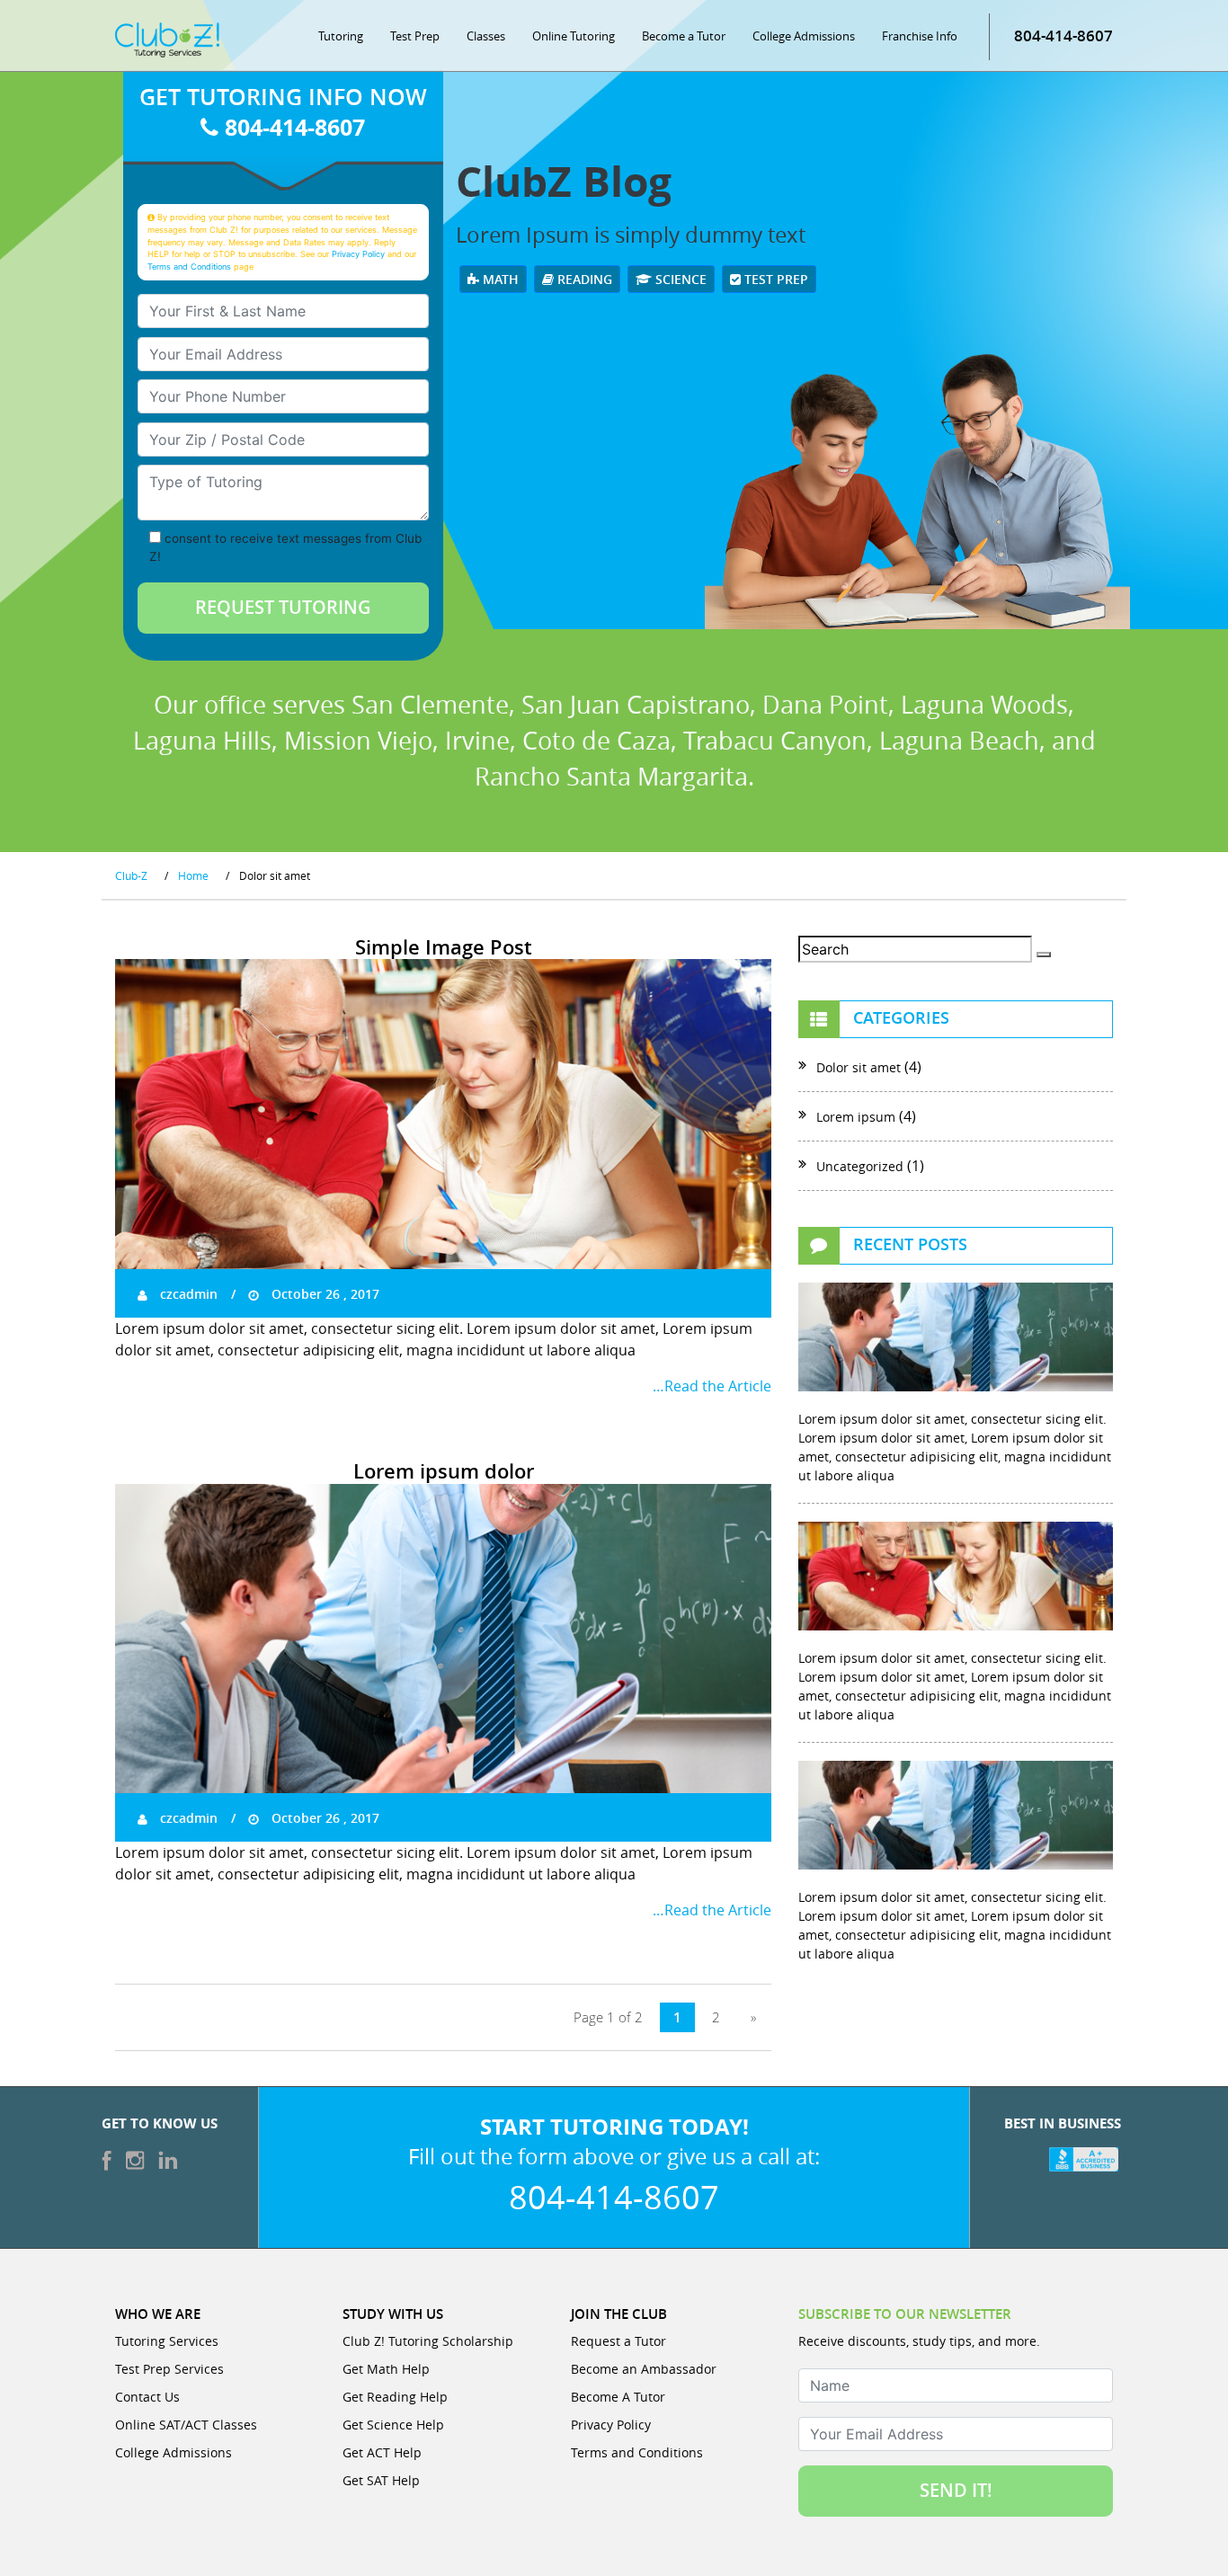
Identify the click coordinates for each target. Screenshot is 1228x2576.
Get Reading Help (395, 2397)
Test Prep (415, 36)
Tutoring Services (167, 2341)
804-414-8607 (1063, 36)
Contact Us (147, 2397)
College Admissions (804, 36)
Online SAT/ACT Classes (186, 2425)
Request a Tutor (618, 2341)
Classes (486, 36)
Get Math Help (386, 2369)
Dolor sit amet (859, 1067)
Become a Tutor (684, 36)
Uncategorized (860, 1166)
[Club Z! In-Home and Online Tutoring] (167, 39)
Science (679, 279)
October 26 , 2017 (324, 1294)
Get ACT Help (382, 2452)
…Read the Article (712, 1386)
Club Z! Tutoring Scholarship (428, 2341)
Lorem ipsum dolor (444, 1471)
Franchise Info (920, 36)
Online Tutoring (574, 36)
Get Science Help (393, 2425)
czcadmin (187, 1294)
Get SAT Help (381, 2480)
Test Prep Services (169, 2369)
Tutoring (341, 36)
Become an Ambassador (644, 2369)
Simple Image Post (444, 947)
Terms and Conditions (189, 266)
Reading (583, 279)
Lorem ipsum (856, 1117)
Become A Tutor (618, 2397)
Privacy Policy (358, 254)
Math (499, 279)
